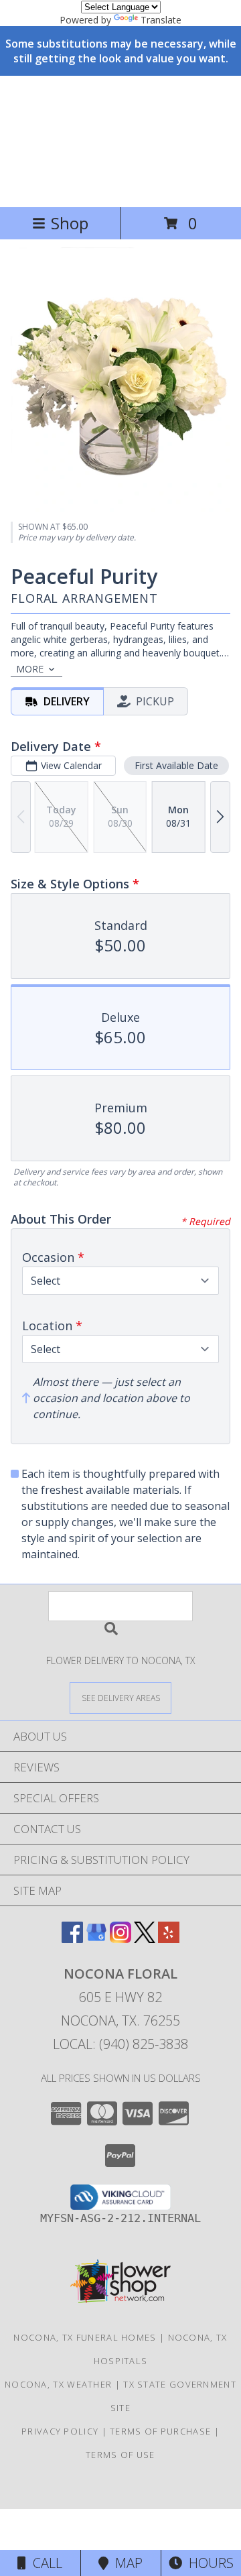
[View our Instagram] (120, 1939)
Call (44, 2563)
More (30, 669)
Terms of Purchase (160, 2431)
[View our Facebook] (72, 1939)
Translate (161, 20)
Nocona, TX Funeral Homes (85, 2337)
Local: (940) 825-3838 (120, 2044)
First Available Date (176, 765)
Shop (70, 223)
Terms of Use (120, 2455)
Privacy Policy (60, 2431)
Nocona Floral (66, 140)
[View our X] (145, 1939)
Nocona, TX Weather (58, 2384)
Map (126, 2563)
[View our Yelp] (169, 1939)
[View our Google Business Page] (96, 1939)
